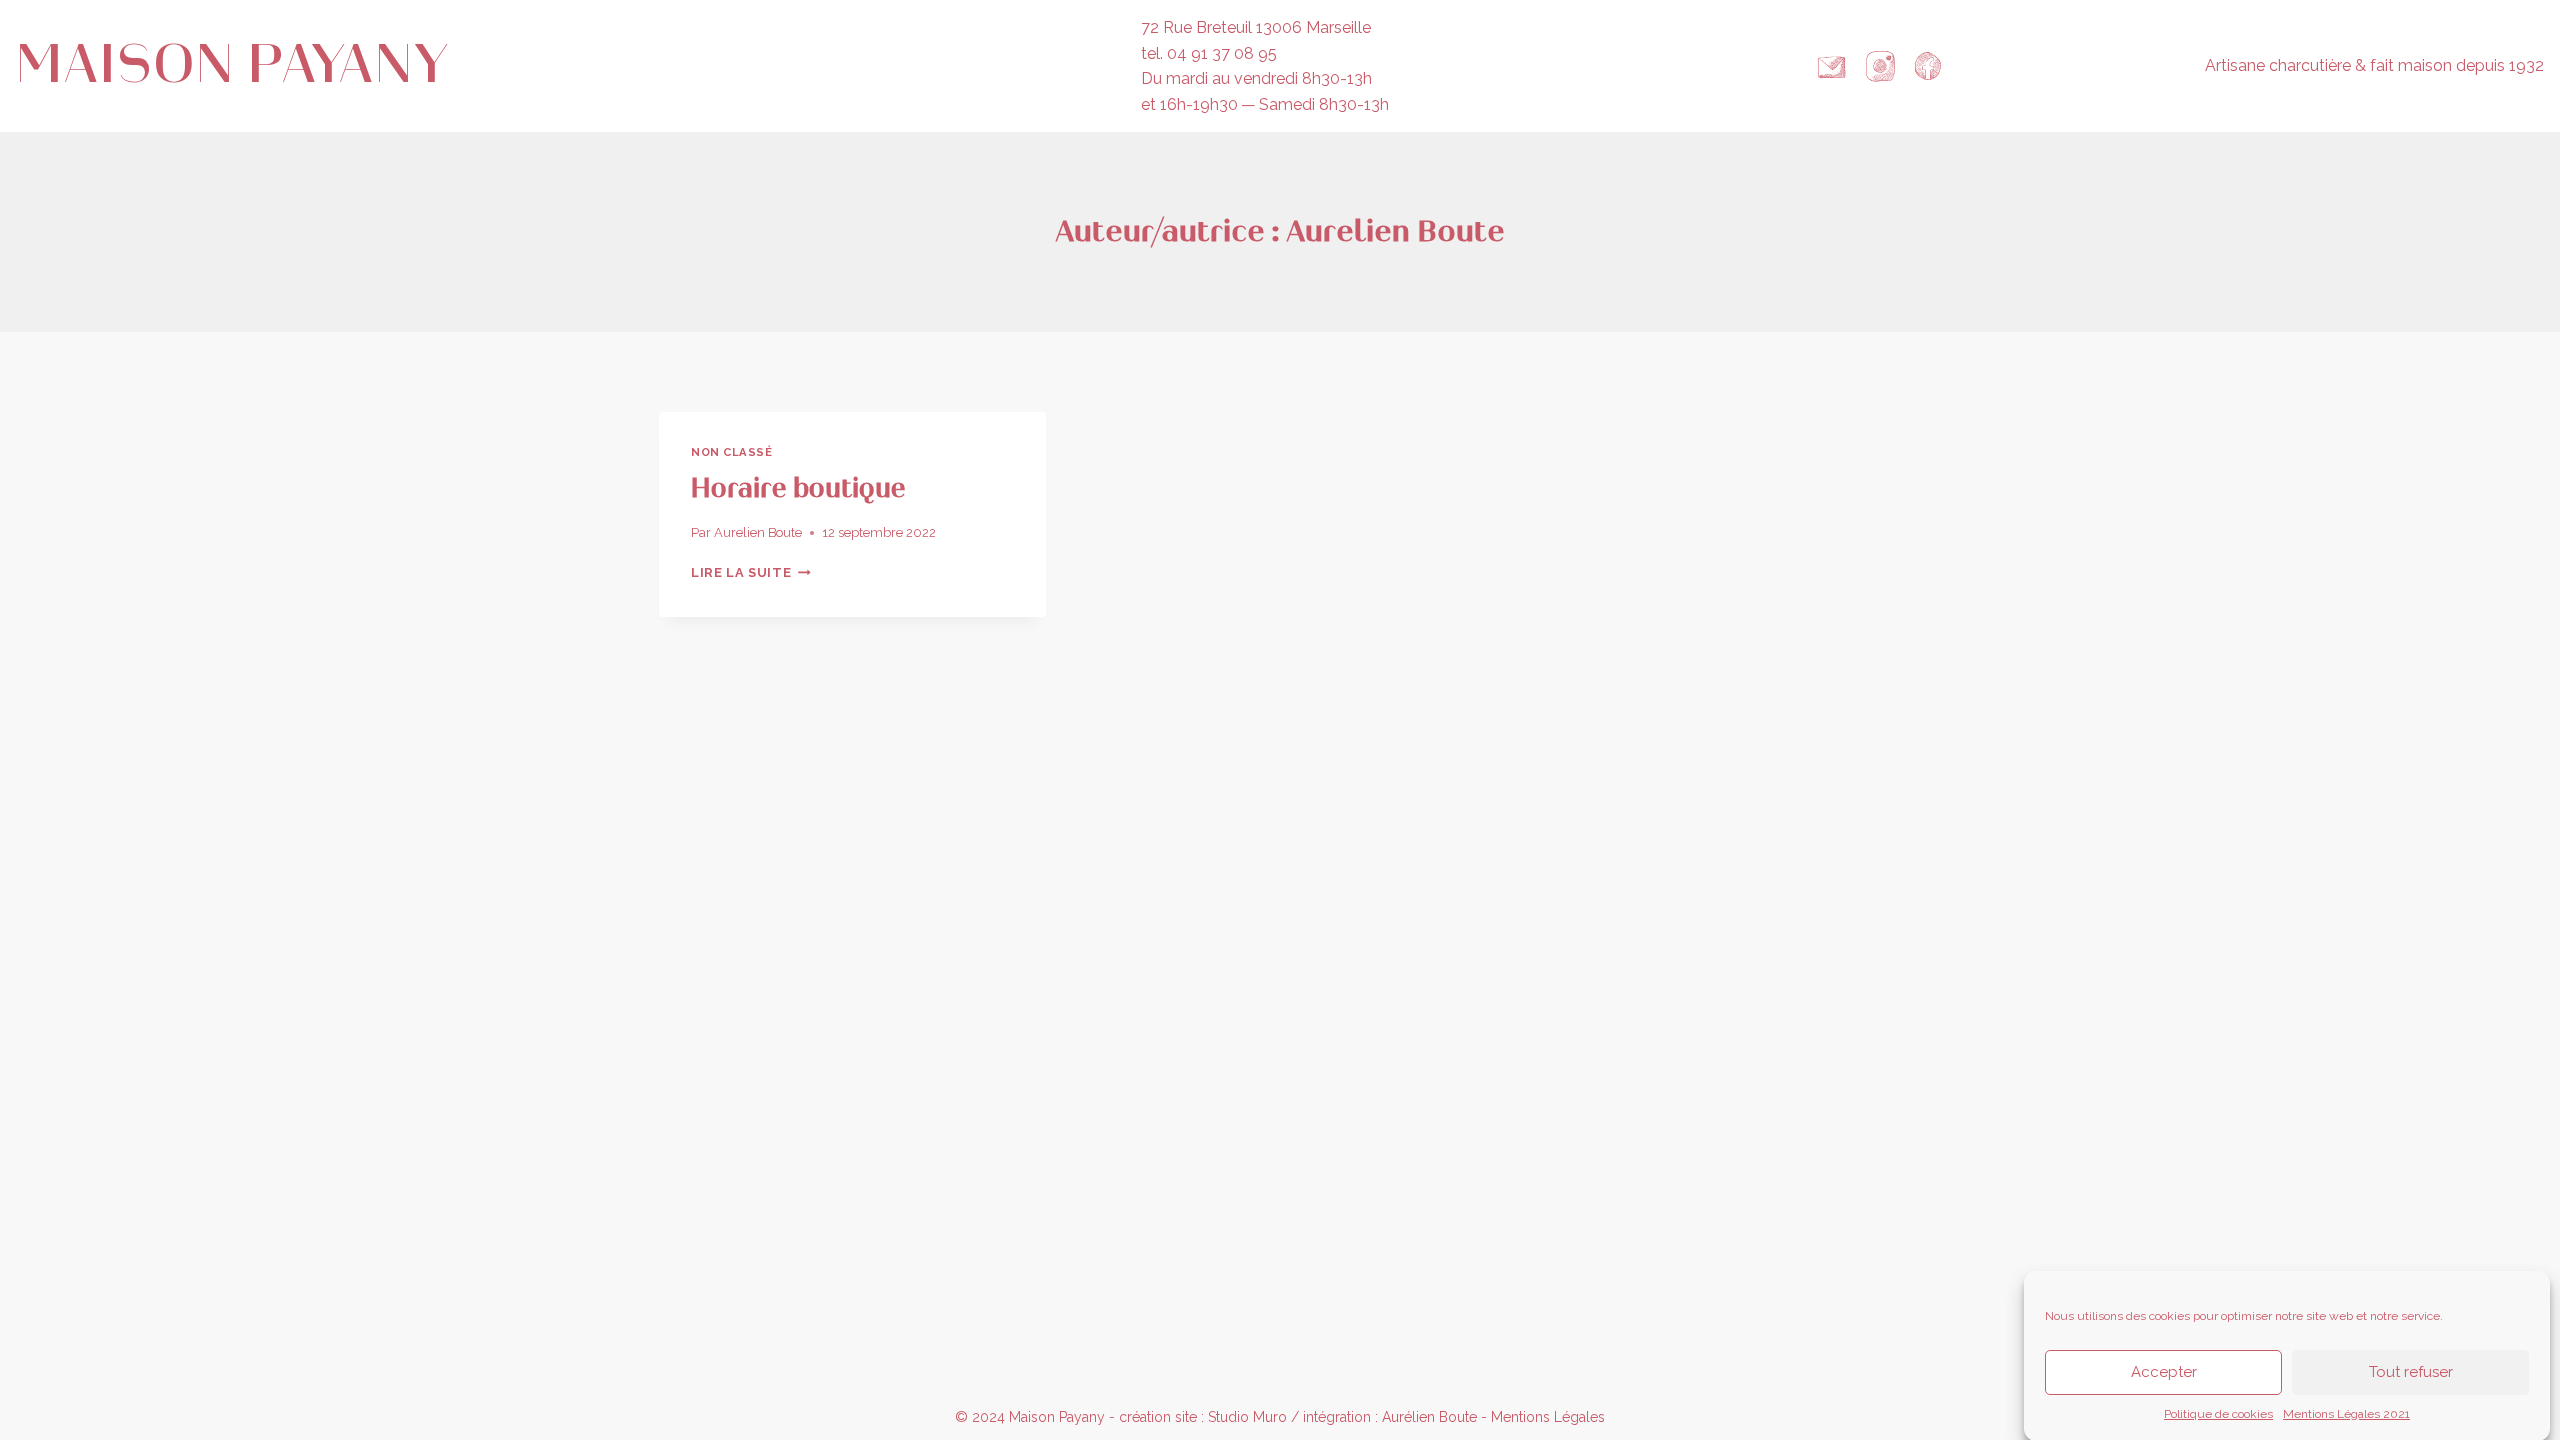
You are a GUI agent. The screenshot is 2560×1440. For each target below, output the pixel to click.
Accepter (2164, 1372)
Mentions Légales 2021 (2346, 1414)
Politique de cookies (2218, 1414)
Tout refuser (2411, 1372)
